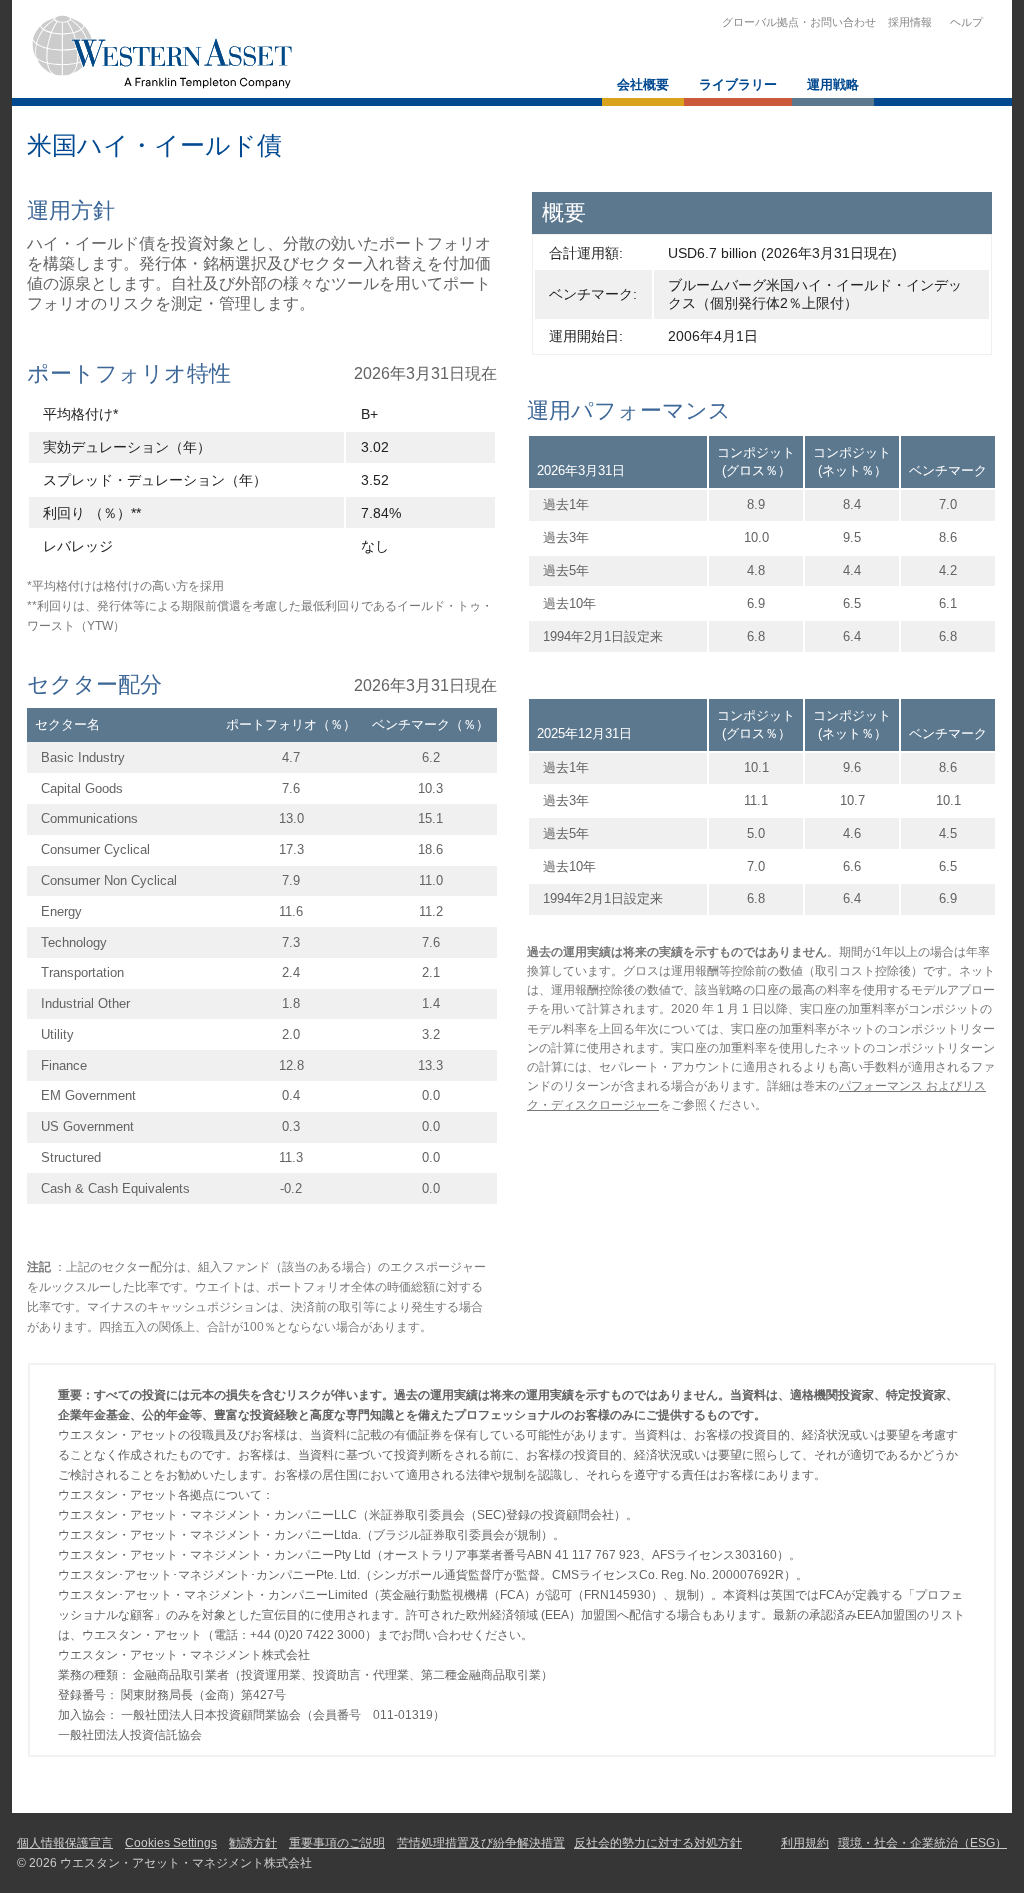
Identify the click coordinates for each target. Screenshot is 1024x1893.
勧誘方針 (253, 1843)
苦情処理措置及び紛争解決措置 (481, 1843)
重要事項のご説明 (337, 1843)
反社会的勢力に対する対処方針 (658, 1843)
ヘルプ (963, 22)
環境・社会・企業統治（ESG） (922, 1843)
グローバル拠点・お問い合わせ (799, 22)
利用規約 (805, 1843)
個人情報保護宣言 (65, 1843)
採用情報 (910, 22)
